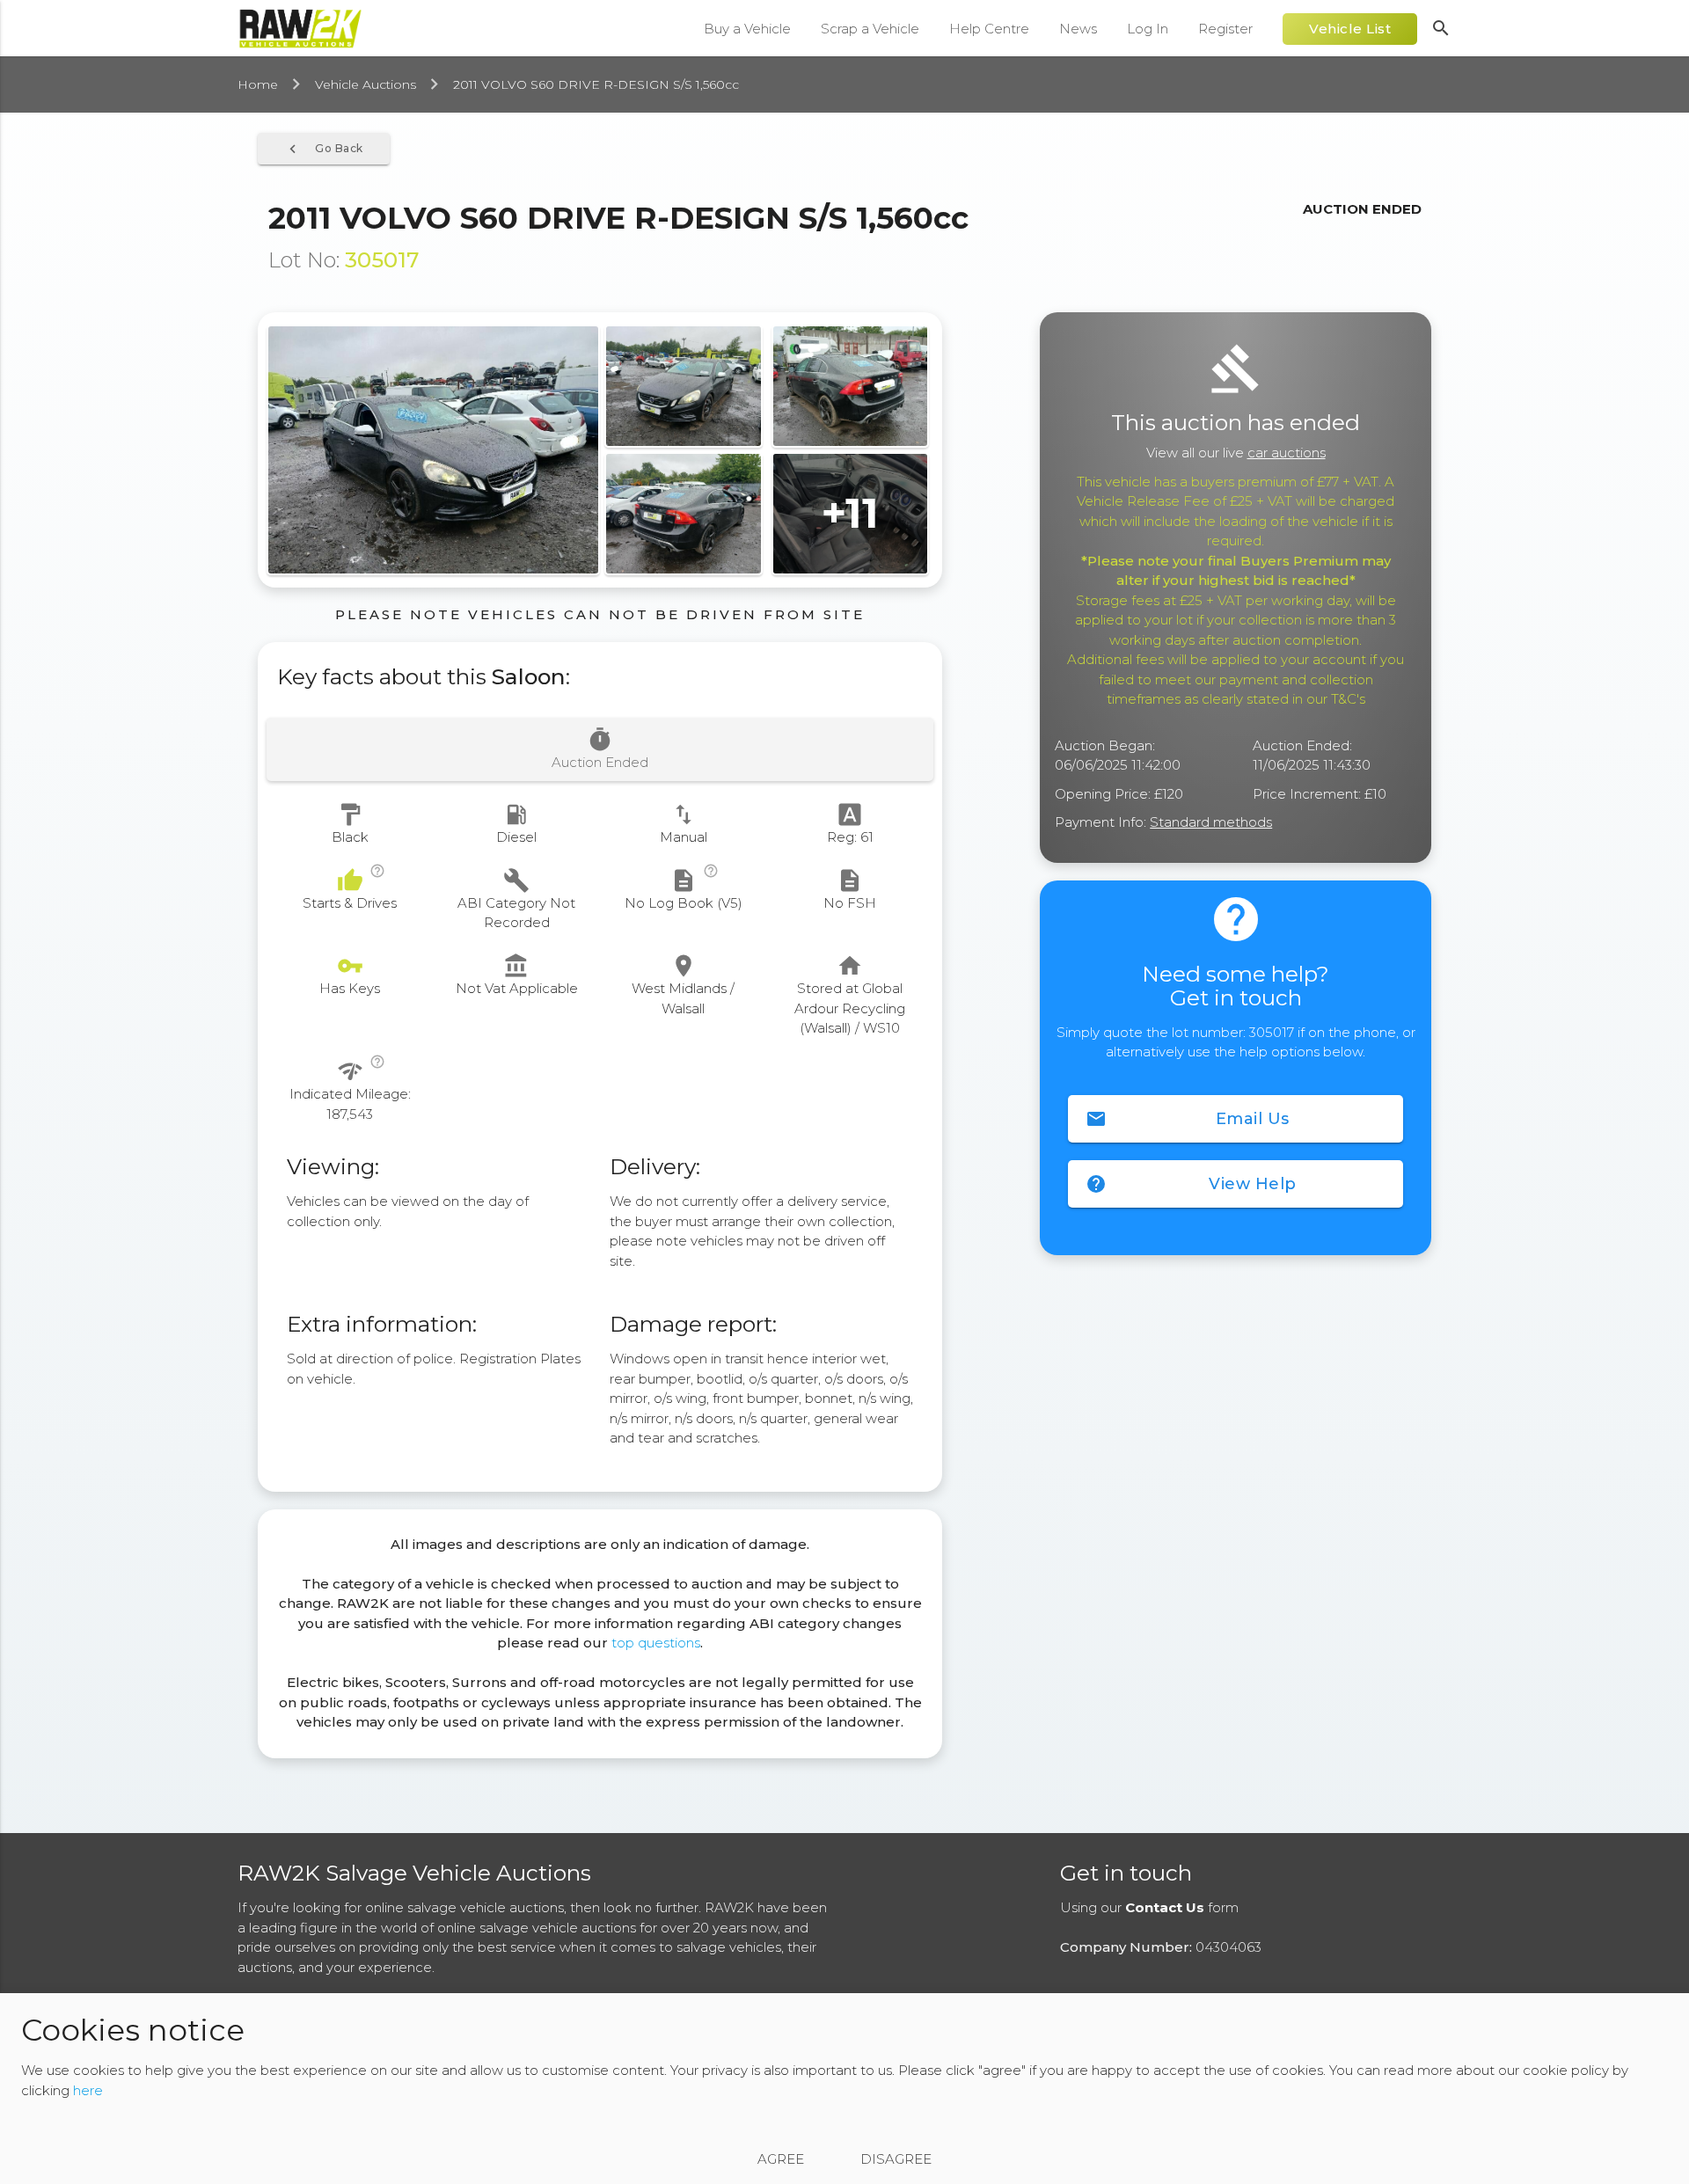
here (88, 2090)
